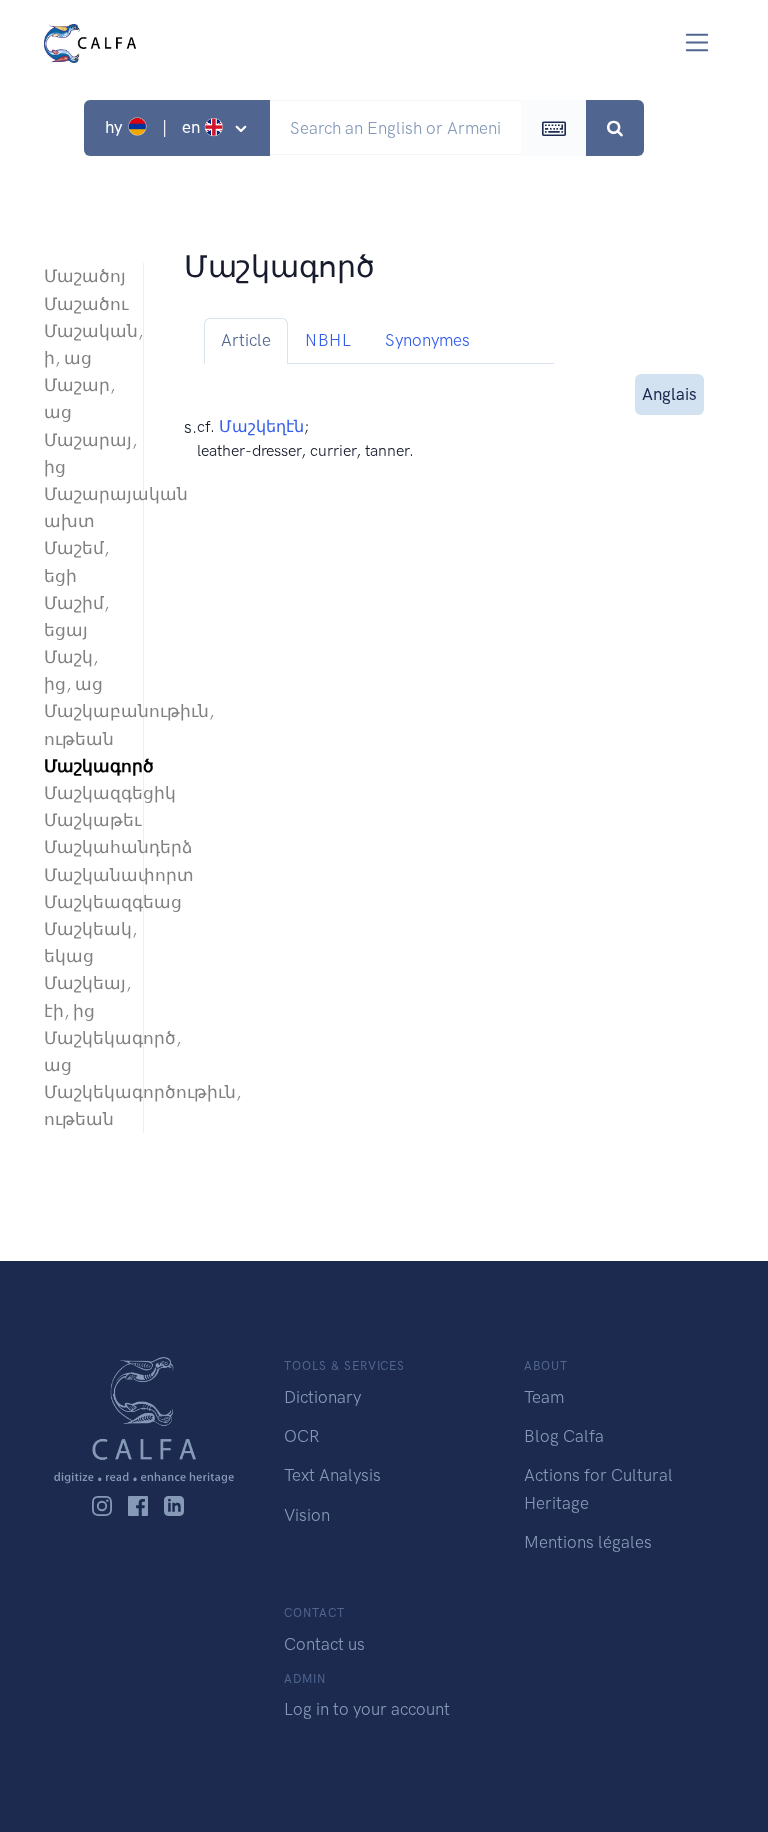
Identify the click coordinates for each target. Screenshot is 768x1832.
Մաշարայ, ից (83, 453)
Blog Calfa (564, 1436)
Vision (307, 1515)
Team (544, 1397)
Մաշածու (83, 304)
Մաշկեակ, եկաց (83, 942)
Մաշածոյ (83, 276)
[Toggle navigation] (697, 42)
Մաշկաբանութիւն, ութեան (83, 724)
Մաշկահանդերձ (83, 847)
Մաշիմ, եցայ (76, 616)
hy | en (154, 127)
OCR (301, 1436)
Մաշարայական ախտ (83, 507)
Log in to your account (367, 1709)
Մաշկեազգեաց (83, 902)
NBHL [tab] (328, 340)
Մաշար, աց (79, 398)
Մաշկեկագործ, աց (83, 1051)
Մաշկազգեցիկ (83, 793)
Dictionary (322, 1397)
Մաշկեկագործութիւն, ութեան (83, 1105)
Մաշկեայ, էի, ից (83, 996)
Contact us (324, 1644)
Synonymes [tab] (427, 340)
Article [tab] (246, 340)
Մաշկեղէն (261, 426)
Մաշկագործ (83, 766)
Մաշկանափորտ (83, 875)
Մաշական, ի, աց (83, 344)
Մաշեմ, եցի (76, 561)
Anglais (669, 394)
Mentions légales (588, 1542)
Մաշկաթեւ (83, 820)
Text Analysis (332, 1475)
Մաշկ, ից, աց (73, 670)
